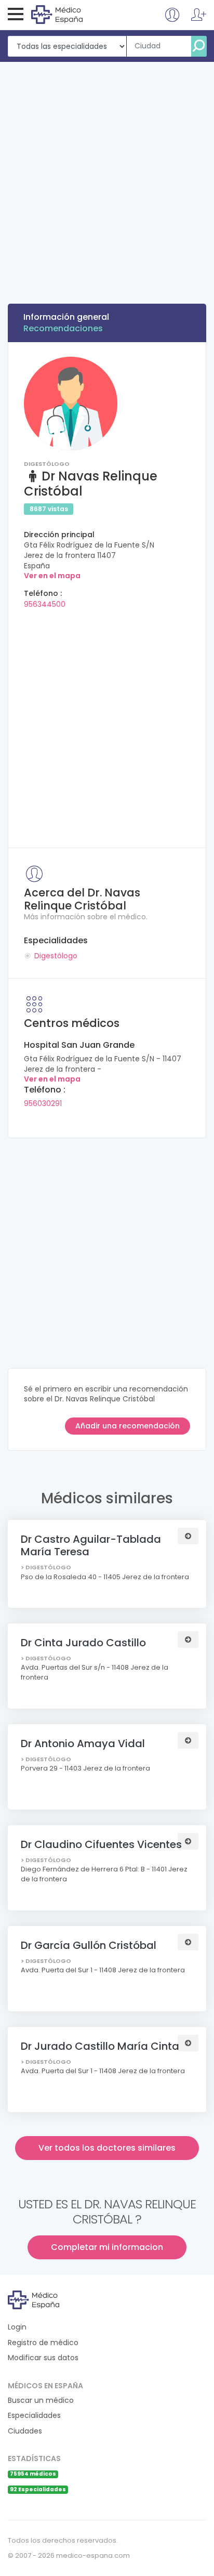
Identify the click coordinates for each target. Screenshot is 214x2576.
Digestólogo (56, 956)
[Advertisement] (107, 174)
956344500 (45, 604)
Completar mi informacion (107, 2247)
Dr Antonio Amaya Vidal (83, 1744)
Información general (66, 317)
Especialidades (34, 2416)
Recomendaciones (63, 328)
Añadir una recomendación (128, 1426)
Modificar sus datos (43, 2358)
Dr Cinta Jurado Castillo (83, 1643)
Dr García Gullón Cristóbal (89, 1945)
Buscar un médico (41, 2401)
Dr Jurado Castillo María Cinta (100, 2046)
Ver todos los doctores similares (107, 2148)
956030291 (43, 1103)
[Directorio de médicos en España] (73, 14)
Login (17, 2327)
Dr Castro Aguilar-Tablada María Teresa (91, 1545)
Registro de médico (43, 2343)
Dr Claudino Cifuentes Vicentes (101, 1844)
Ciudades (25, 2431)
